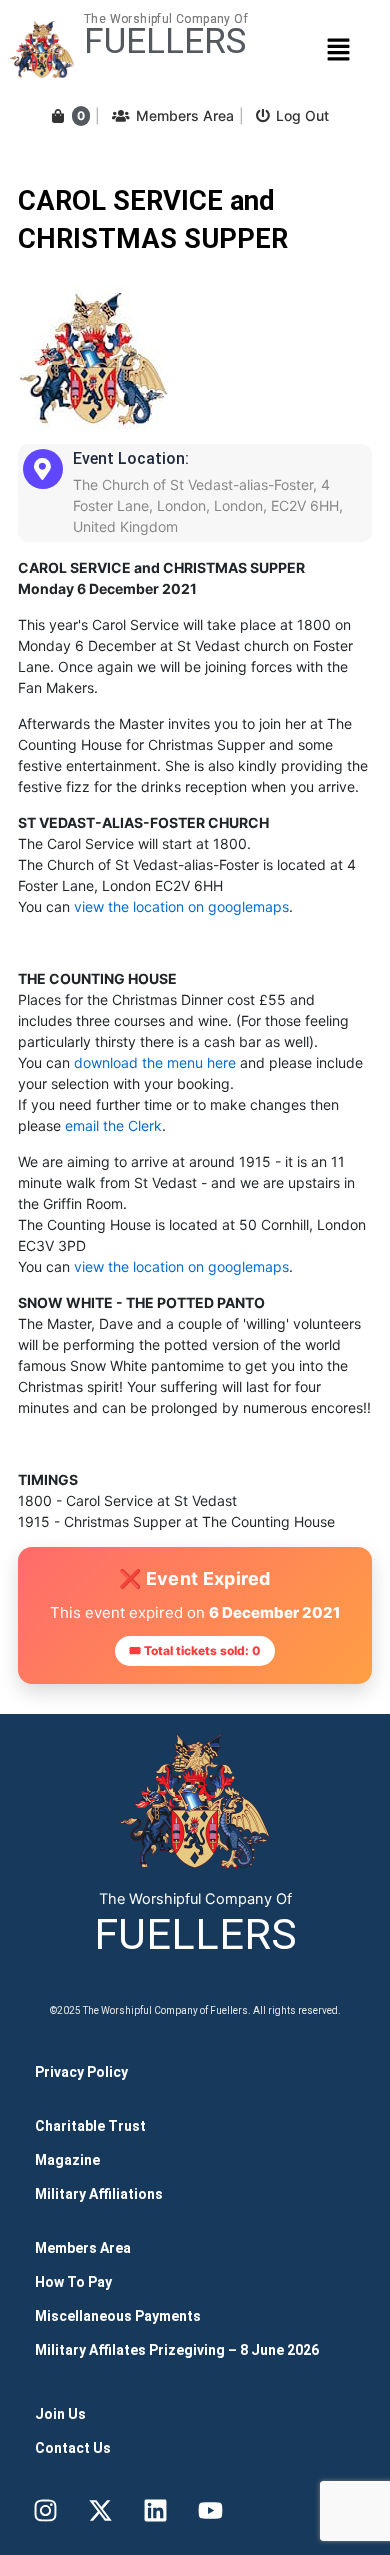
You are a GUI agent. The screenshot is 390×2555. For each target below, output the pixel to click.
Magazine (67, 2160)
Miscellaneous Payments (118, 2316)
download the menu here (155, 1062)
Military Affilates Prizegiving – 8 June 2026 (177, 2350)
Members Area (185, 115)
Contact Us (73, 2448)
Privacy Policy (81, 2072)
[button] (338, 49)
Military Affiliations (99, 2194)
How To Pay (73, 2282)
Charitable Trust (90, 2126)
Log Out (302, 115)
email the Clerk (113, 1125)
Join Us (60, 2414)
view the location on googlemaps (181, 906)
